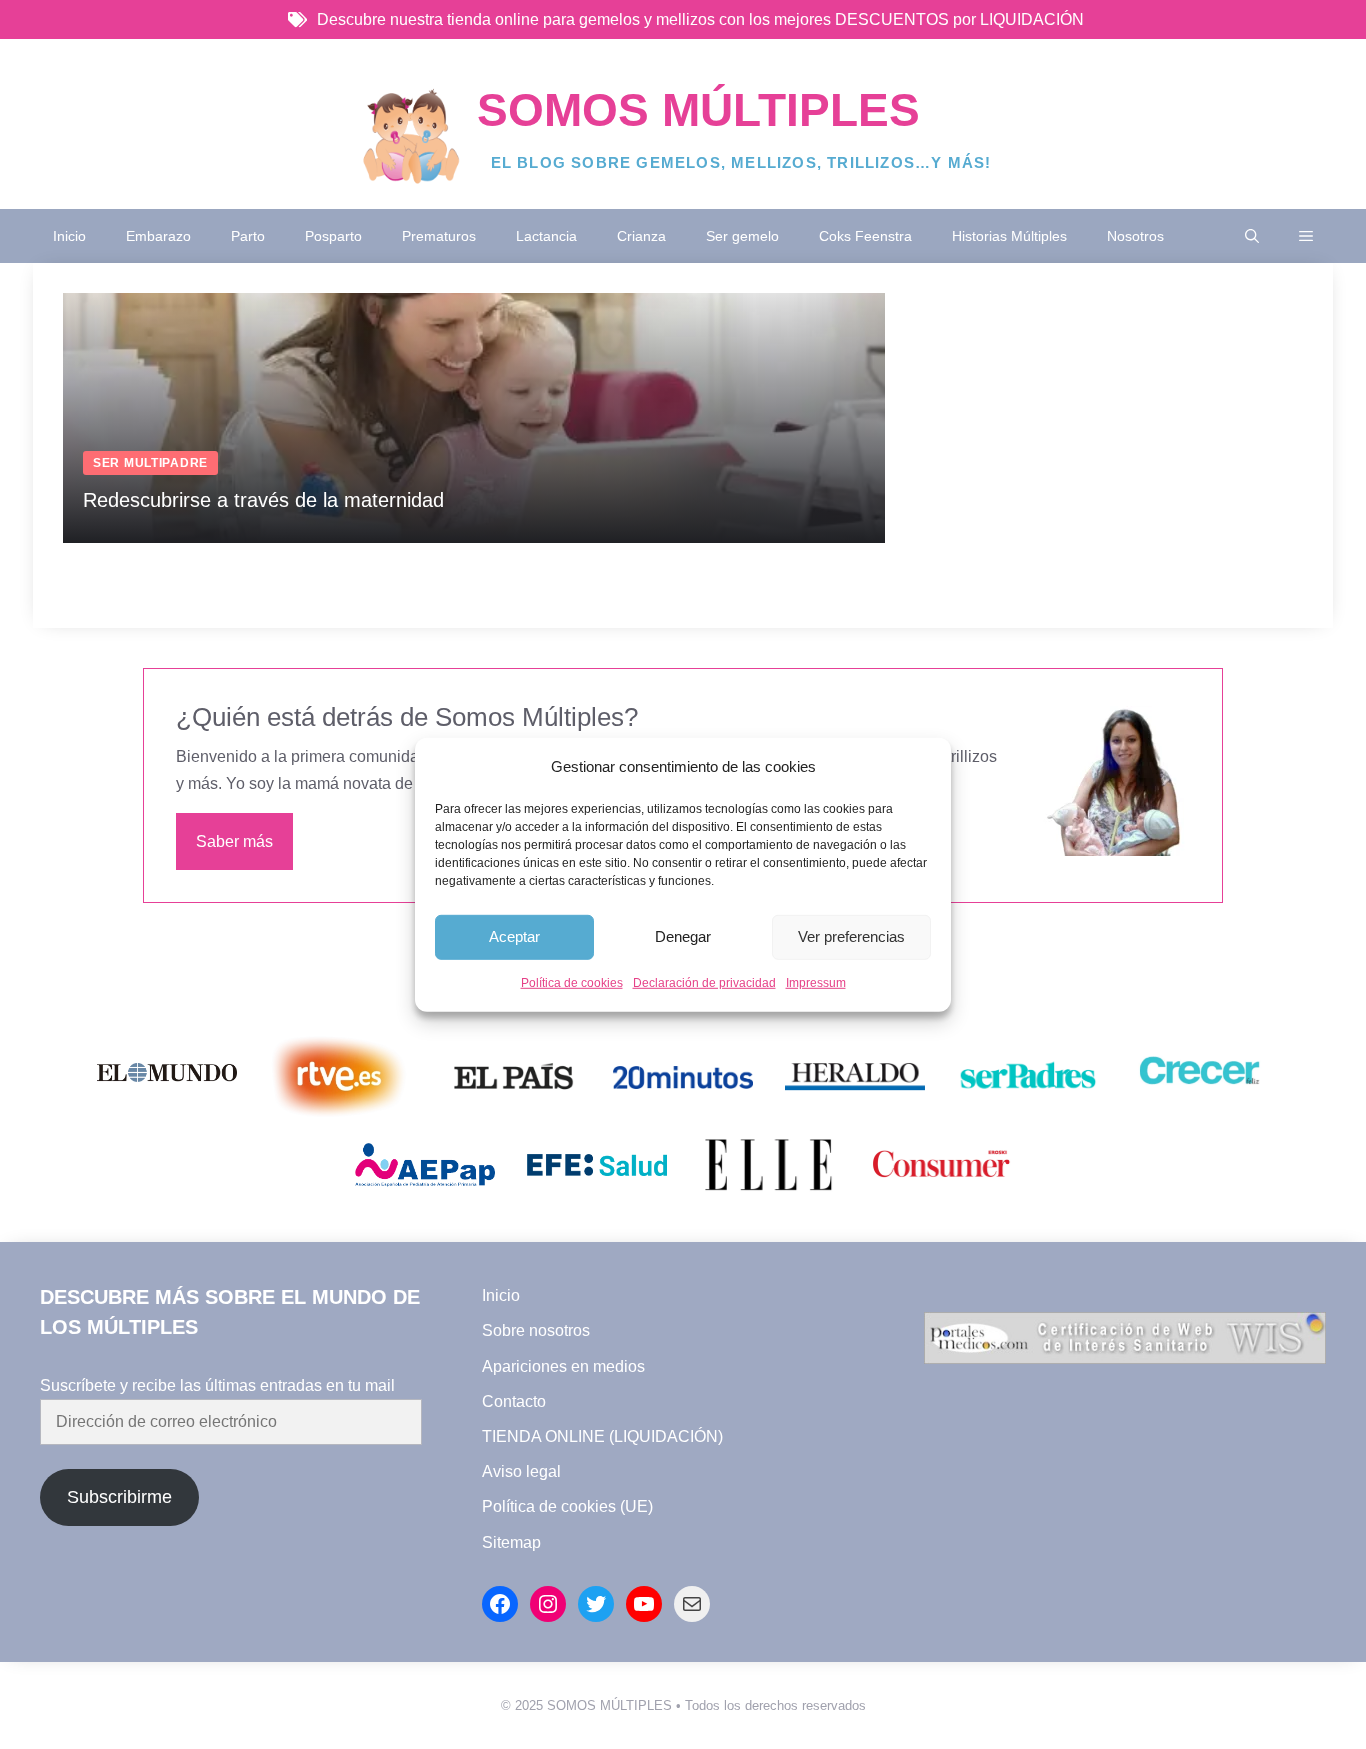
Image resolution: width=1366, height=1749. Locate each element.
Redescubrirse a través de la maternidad (263, 500)
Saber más (234, 841)
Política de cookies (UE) (567, 1506)
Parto (248, 236)
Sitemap (511, 1542)
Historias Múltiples (1009, 236)
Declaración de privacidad (704, 983)
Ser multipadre (150, 463)
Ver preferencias (851, 936)
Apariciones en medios (563, 1366)
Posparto (333, 236)
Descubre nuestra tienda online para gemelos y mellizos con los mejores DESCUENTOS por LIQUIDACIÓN (700, 19)
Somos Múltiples (698, 110)
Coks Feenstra (865, 236)
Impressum (816, 983)
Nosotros (1135, 236)
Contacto (514, 1401)
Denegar (683, 936)
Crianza (641, 236)
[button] (1252, 236)
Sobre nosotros (536, 1330)
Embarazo (158, 236)
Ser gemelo (742, 236)
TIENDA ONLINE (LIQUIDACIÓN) (602, 1436)
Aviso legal (521, 1471)
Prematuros (439, 236)
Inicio (69, 236)
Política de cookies (572, 983)
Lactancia (546, 236)
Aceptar (514, 936)
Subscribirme (119, 1497)
